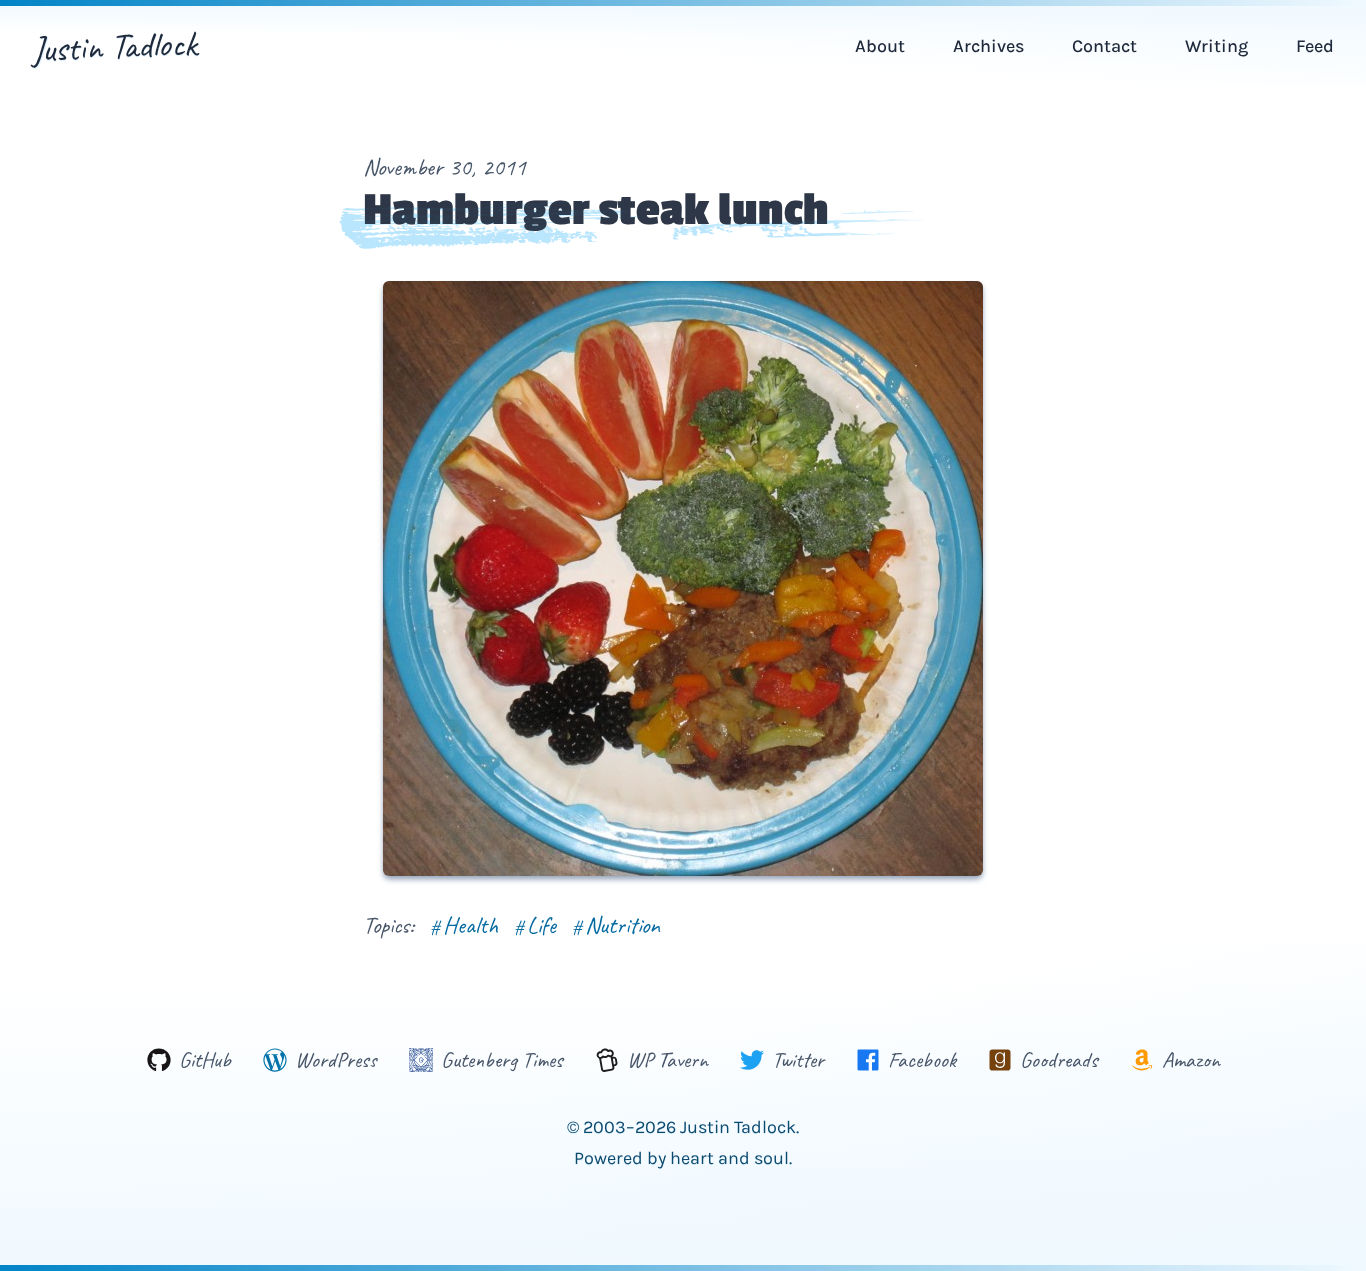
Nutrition (616, 925)
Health (464, 925)
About (880, 46)
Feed (1315, 46)
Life (535, 925)
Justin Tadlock (114, 46)
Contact (1104, 46)
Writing (1216, 46)
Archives (988, 46)
